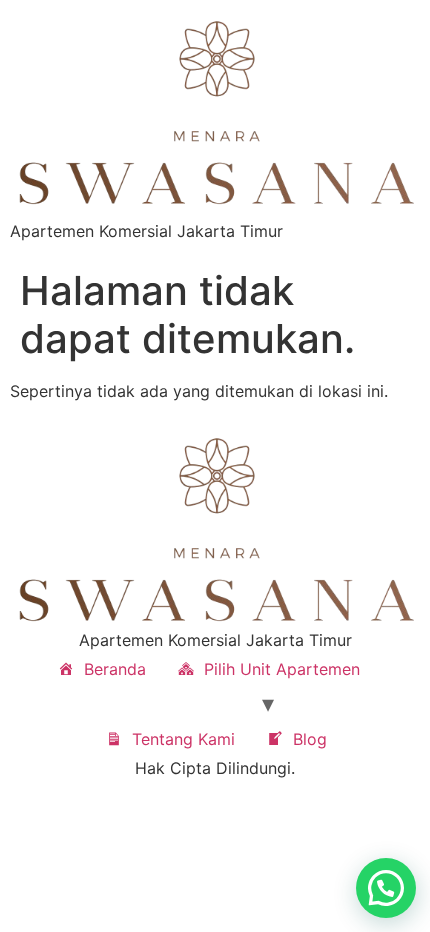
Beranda (115, 669)
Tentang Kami (183, 739)
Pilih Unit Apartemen (282, 669)
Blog (310, 739)
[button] (386, 888)
